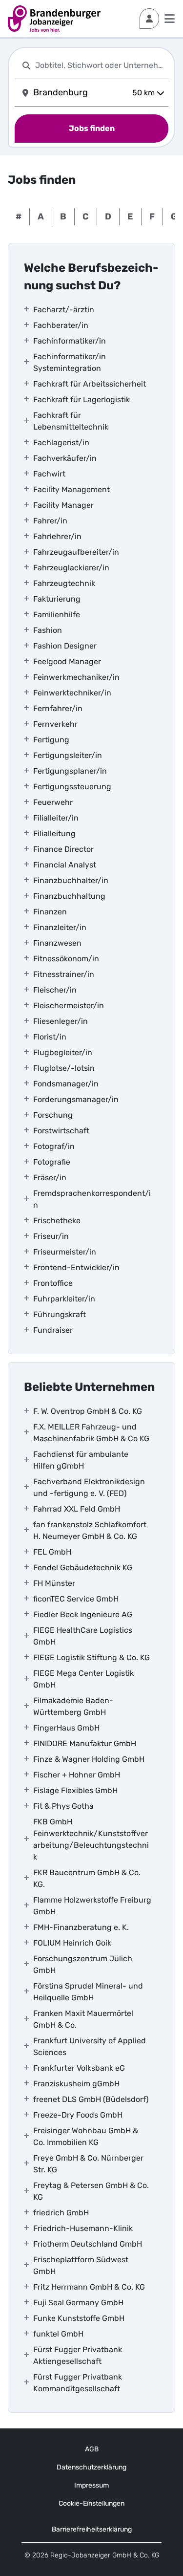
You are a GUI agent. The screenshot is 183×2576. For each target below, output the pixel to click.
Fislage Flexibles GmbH (75, 1790)
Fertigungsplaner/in (70, 771)
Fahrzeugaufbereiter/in (76, 552)
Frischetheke (57, 1221)
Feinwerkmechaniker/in (76, 677)
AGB (92, 2449)
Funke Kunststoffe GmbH (79, 2318)
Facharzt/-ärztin (64, 310)
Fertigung (51, 740)
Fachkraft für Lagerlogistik (81, 400)
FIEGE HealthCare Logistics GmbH (83, 1636)
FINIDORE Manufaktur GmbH (85, 1743)
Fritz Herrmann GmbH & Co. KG (89, 2287)
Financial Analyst (65, 865)
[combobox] (100, 65)
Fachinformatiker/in (70, 341)
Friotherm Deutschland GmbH (88, 2244)
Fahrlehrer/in (57, 536)
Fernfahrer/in (58, 708)
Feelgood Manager (67, 661)
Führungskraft (60, 1314)
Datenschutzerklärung (91, 2467)
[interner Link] (54, 19)
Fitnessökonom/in (66, 959)
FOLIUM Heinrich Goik (72, 1943)
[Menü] (170, 19)
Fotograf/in (54, 1146)
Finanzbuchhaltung (69, 896)
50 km (143, 93)
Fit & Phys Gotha (63, 1806)
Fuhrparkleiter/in (64, 1299)
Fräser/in (50, 1178)
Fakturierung (57, 599)
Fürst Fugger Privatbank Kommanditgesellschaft (78, 2383)
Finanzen (50, 912)
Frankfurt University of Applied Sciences (90, 2046)
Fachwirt (49, 474)
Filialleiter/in (56, 818)
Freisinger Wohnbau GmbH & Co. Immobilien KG (86, 2136)
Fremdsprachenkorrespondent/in (92, 1199)
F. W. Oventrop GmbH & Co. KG (88, 1411)
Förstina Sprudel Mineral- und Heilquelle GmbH (88, 1992)
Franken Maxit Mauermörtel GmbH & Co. (83, 2019)
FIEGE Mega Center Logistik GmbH (83, 1679)
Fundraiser (53, 1330)
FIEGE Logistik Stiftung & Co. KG (91, 1657)
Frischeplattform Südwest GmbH (81, 2265)
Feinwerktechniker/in (72, 693)
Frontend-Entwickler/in (76, 1267)
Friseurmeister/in (65, 1252)
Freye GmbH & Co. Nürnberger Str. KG (88, 2164)
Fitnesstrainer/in (64, 974)
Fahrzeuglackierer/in (71, 568)
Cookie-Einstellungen (91, 2503)
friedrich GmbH (61, 2213)
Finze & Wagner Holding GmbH (89, 1759)
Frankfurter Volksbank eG (79, 2068)
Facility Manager (63, 505)
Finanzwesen (57, 943)
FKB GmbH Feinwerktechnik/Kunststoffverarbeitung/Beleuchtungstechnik (91, 1839)
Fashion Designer (65, 646)
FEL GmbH (52, 1552)
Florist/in (50, 1037)
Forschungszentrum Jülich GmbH (83, 1964)
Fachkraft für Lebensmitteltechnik (71, 421)
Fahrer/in (50, 521)
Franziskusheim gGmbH (76, 2084)
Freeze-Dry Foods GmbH (78, 2115)
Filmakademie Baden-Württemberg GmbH (73, 1706)
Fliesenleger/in (61, 1021)
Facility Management (71, 489)
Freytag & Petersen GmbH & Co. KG (91, 2191)
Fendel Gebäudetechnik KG (83, 1568)
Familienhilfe (57, 615)
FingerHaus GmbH (66, 1728)
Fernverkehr (55, 724)
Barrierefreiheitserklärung (92, 2529)
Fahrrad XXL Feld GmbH (77, 1509)
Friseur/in (51, 1236)
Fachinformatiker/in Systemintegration (70, 362)
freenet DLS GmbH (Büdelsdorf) (91, 2099)
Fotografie (52, 1162)
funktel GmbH (58, 2334)
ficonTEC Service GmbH (76, 1599)
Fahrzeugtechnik (64, 583)
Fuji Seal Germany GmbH (78, 2303)
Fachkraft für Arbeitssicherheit (90, 384)
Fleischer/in (55, 990)
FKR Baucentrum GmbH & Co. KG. (87, 1878)
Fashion (48, 630)
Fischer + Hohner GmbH (77, 1775)
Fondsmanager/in (66, 1084)
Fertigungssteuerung (72, 787)
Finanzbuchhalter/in (71, 880)
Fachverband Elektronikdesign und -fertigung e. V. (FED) (89, 1487)
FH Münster (54, 1583)
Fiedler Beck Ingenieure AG (83, 1614)
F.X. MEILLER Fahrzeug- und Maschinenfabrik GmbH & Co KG (91, 1433)
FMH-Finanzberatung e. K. (81, 1927)
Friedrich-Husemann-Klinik (83, 2228)
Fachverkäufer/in (65, 458)
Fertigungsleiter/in (68, 755)
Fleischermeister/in (69, 1006)
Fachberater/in (61, 325)
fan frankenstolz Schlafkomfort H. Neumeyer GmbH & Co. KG (90, 1530)
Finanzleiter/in (60, 927)
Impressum (91, 2485)
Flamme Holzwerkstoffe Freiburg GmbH (92, 1906)
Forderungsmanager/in (76, 1099)
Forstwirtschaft (61, 1131)
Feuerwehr (53, 802)
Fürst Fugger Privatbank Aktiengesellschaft (78, 2355)
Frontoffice (53, 1283)
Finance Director (63, 849)
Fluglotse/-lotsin (64, 1068)
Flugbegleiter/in (63, 1052)
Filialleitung (54, 833)
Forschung (53, 1115)
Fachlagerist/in (61, 443)
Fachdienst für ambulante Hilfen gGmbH (81, 1460)
